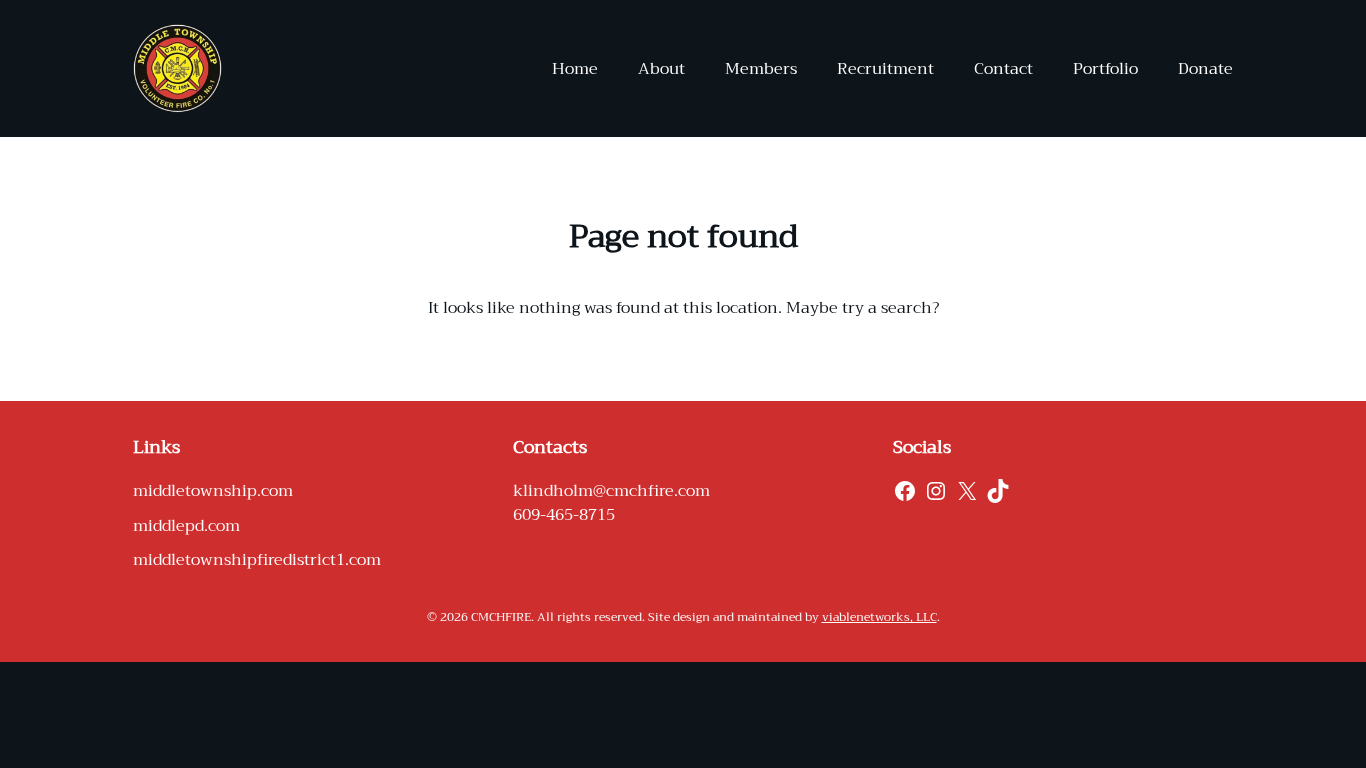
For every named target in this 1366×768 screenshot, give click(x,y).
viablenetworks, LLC (879, 617)
